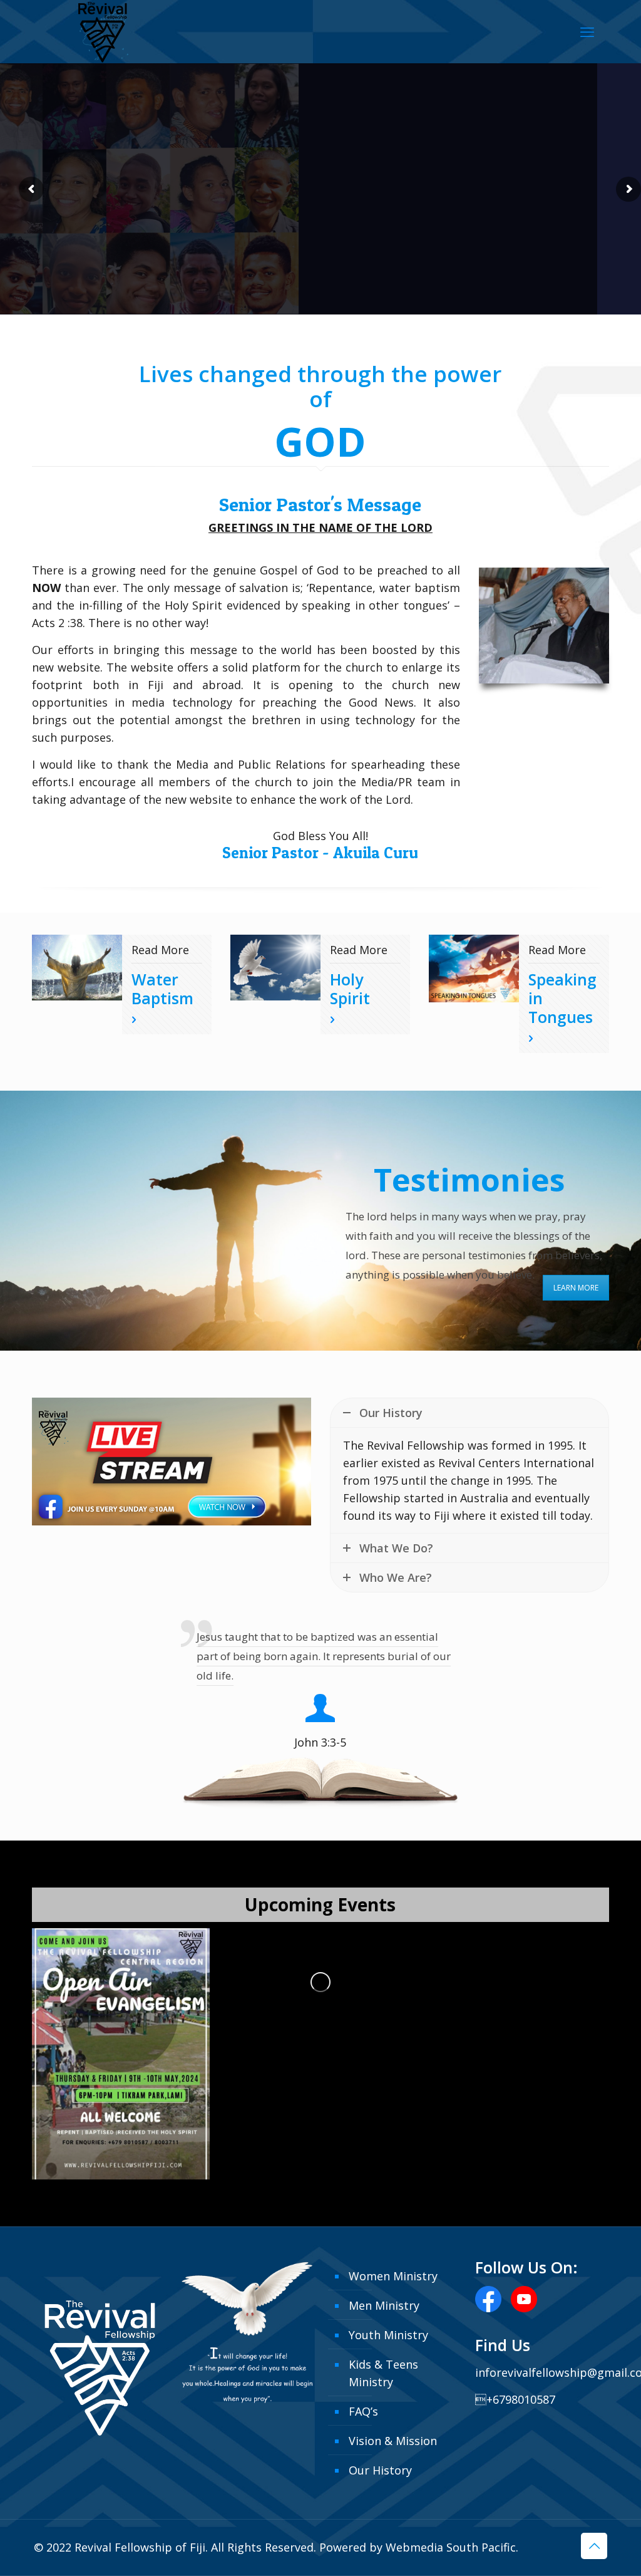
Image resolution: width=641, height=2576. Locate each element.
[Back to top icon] (594, 2546)
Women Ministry (393, 2276)
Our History (380, 2470)
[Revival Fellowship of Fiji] (103, 39)
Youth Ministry (388, 2335)
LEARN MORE (576, 1288)
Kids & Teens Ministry (383, 2373)
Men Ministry (384, 2305)
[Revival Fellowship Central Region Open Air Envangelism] (121, 2054)
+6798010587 (515, 2399)
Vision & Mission (393, 2441)
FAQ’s (363, 2411)
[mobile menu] (587, 31)
